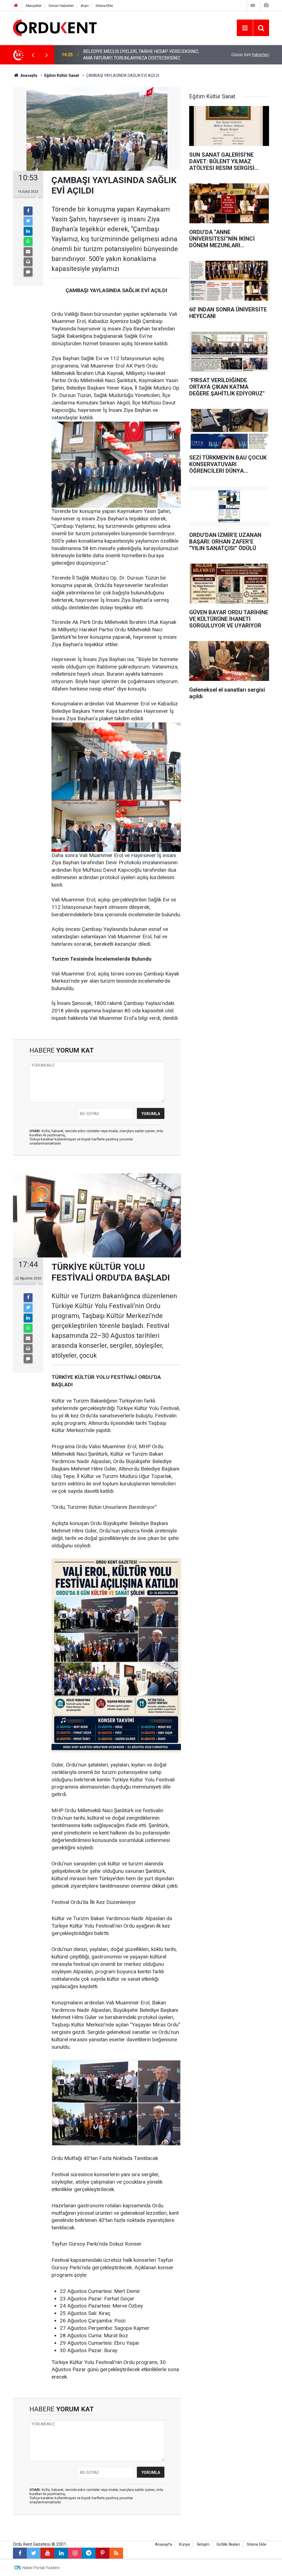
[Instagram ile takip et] (75, 2553)
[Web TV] (253, 5)
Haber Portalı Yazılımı (41, 2568)
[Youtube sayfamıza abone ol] (47, 2553)
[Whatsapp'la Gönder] (28, 241)
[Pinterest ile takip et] (102, 2553)
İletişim (203, 2544)
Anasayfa (164, 2544)
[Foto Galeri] (266, 5)
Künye (185, 2544)
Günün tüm (250, 55)
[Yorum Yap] (28, 272)
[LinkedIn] (28, 231)
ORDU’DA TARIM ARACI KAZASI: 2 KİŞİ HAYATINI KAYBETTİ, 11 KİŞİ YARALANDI (144, 55)
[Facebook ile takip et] (20, 2553)
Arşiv (85, 6)
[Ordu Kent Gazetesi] (55, 27)
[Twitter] (28, 221)
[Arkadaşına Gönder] (28, 252)
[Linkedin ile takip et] (61, 2553)
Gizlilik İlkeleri (228, 2544)
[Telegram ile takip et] (89, 2553)
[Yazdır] (28, 262)
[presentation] (33, 55)
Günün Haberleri (61, 6)
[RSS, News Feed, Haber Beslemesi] (116, 2553)
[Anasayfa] (16, 6)
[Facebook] (28, 211)
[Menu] (245, 28)
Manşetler (34, 6)
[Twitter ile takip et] (34, 2553)
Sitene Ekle (104, 6)
